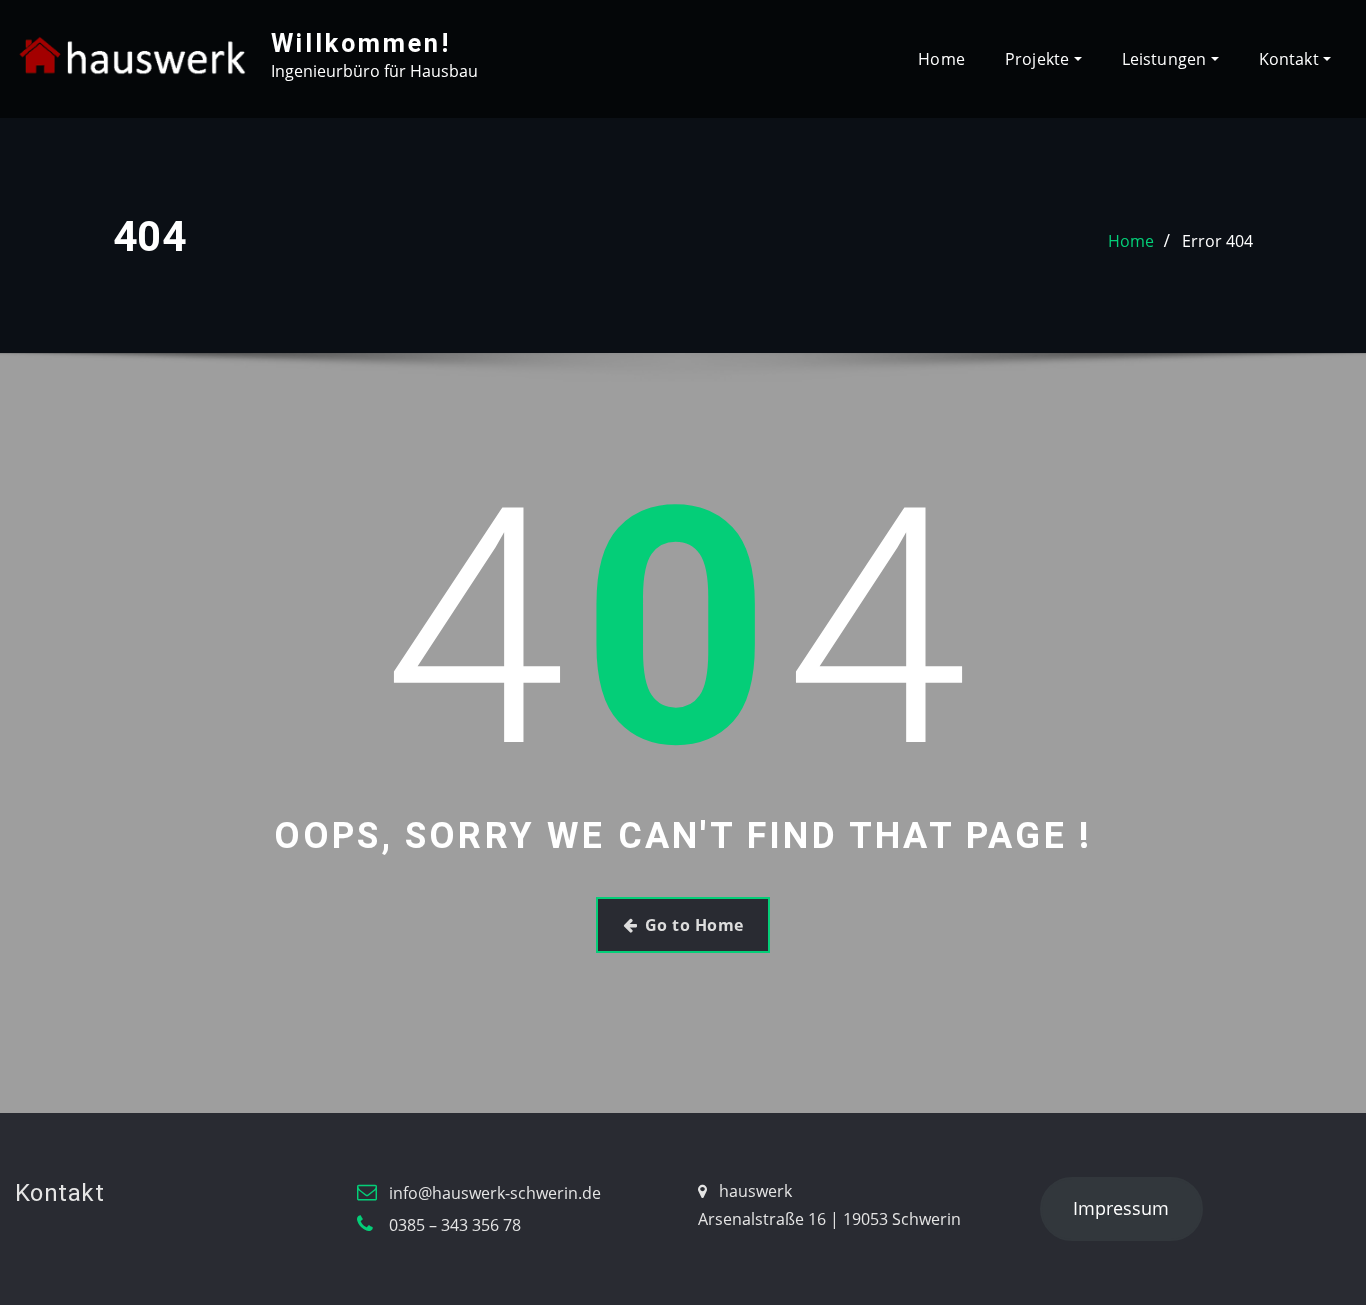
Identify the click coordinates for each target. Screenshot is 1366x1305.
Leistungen (1166, 59)
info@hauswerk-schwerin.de (495, 1193)
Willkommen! (361, 43)
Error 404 (1217, 241)
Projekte (1039, 59)
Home (941, 59)
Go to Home (694, 925)
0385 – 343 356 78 (455, 1225)
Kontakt (1291, 59)
